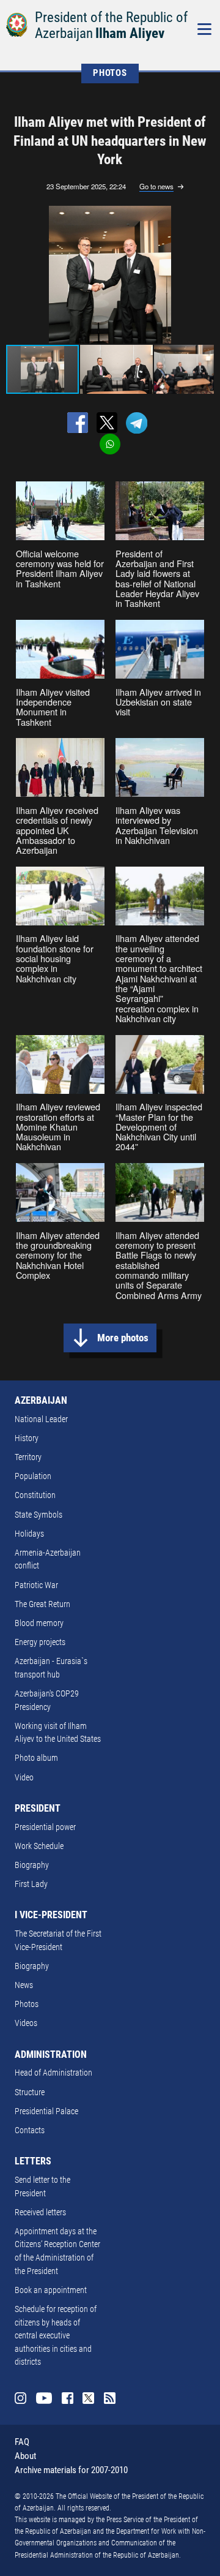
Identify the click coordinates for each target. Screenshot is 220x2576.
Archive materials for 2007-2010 (71, 2470)
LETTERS (33, 2161)
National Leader (41, 1419)
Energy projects (40, 1642)
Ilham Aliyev (130, 33)
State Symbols (38, 1515)
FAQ (22, 2442)
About (25, 2456)
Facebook (68, 2398)
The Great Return (42, 1604)
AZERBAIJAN (41, 1400)
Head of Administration (53, 2073)
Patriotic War (36, 1585)
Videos (26, 2023)
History (27, 1438)
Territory (28, 1457)
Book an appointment (51, 2290)
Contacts (30, 2130)
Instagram (20, 2398)
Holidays (29, 1534)
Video (24, 1778)
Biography (32, 1865)
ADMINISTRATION (51, 2054)
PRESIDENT (38, 1808)
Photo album (36, 1758)
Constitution (35, 1495)
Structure (30, 2092)
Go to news (156, 187)
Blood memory (39, 1623)
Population (33, 1476)
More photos (123, 1338)
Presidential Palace (46, 2111)
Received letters (40, 2213)
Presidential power (45, 1827)
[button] (203, 274)
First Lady (31, 1884)
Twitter (88, 2398)
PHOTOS (110, 73)
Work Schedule (39, 1846)
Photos (27, 2004)
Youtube (44, 2398)
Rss (110, 2398)
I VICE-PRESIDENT (51, 1915)
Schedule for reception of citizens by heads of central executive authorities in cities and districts (56, 2336)
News (24, 1985)
